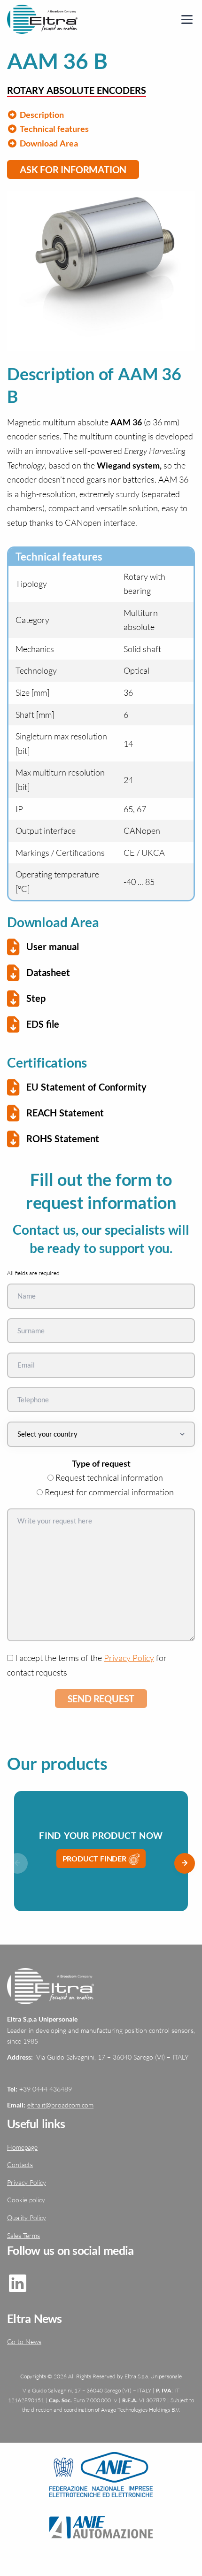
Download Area (48, 143)
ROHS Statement (63, 1138)
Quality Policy (27, 2218)
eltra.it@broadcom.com (60, 2105)
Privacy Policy (129, 1658)
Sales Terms (23, 2235)
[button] (185, 1863)
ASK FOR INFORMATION (73, 169)
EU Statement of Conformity (86, 1087)
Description (41, 115)
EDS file (43, 1024)
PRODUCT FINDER (95, 1858)
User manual (53, 946)
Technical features (53, 129)
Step (36, 998)
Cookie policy (26, 2200)
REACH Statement (65, 1113)
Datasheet (48, 972)
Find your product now (101, 1835)
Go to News (24, 2341)
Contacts (20, 2165)
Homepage (22, 2147)
